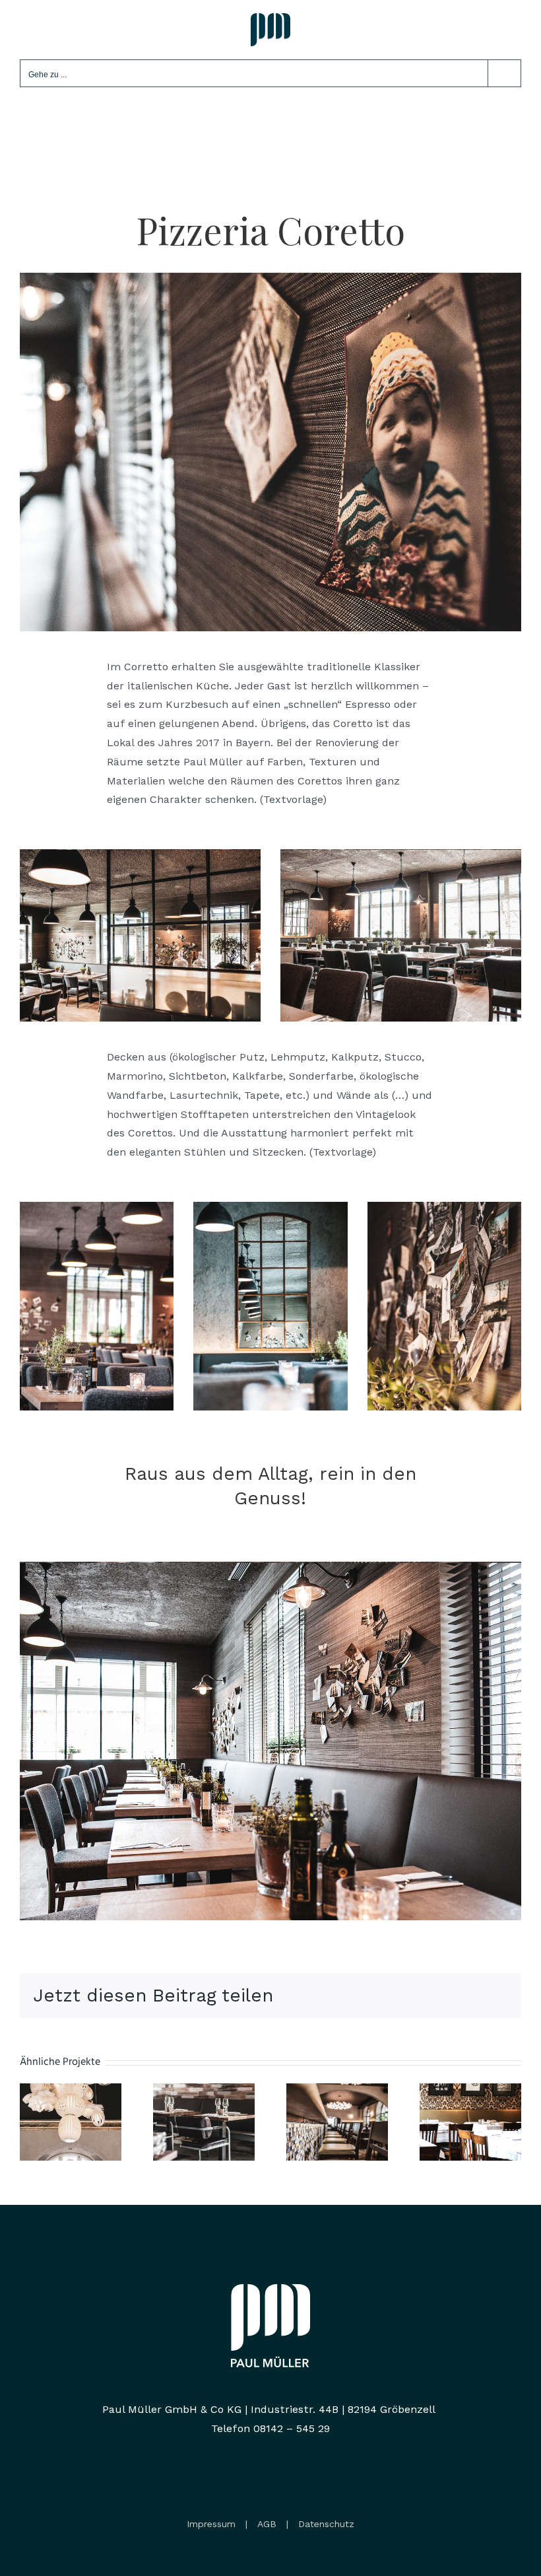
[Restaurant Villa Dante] (337, 2121)
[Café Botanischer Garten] (71, 2121)
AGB (267, 2524)
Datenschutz (326, 2524)
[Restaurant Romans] (470, 2121)
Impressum (211, 2524)
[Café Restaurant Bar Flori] (204, 2121)
